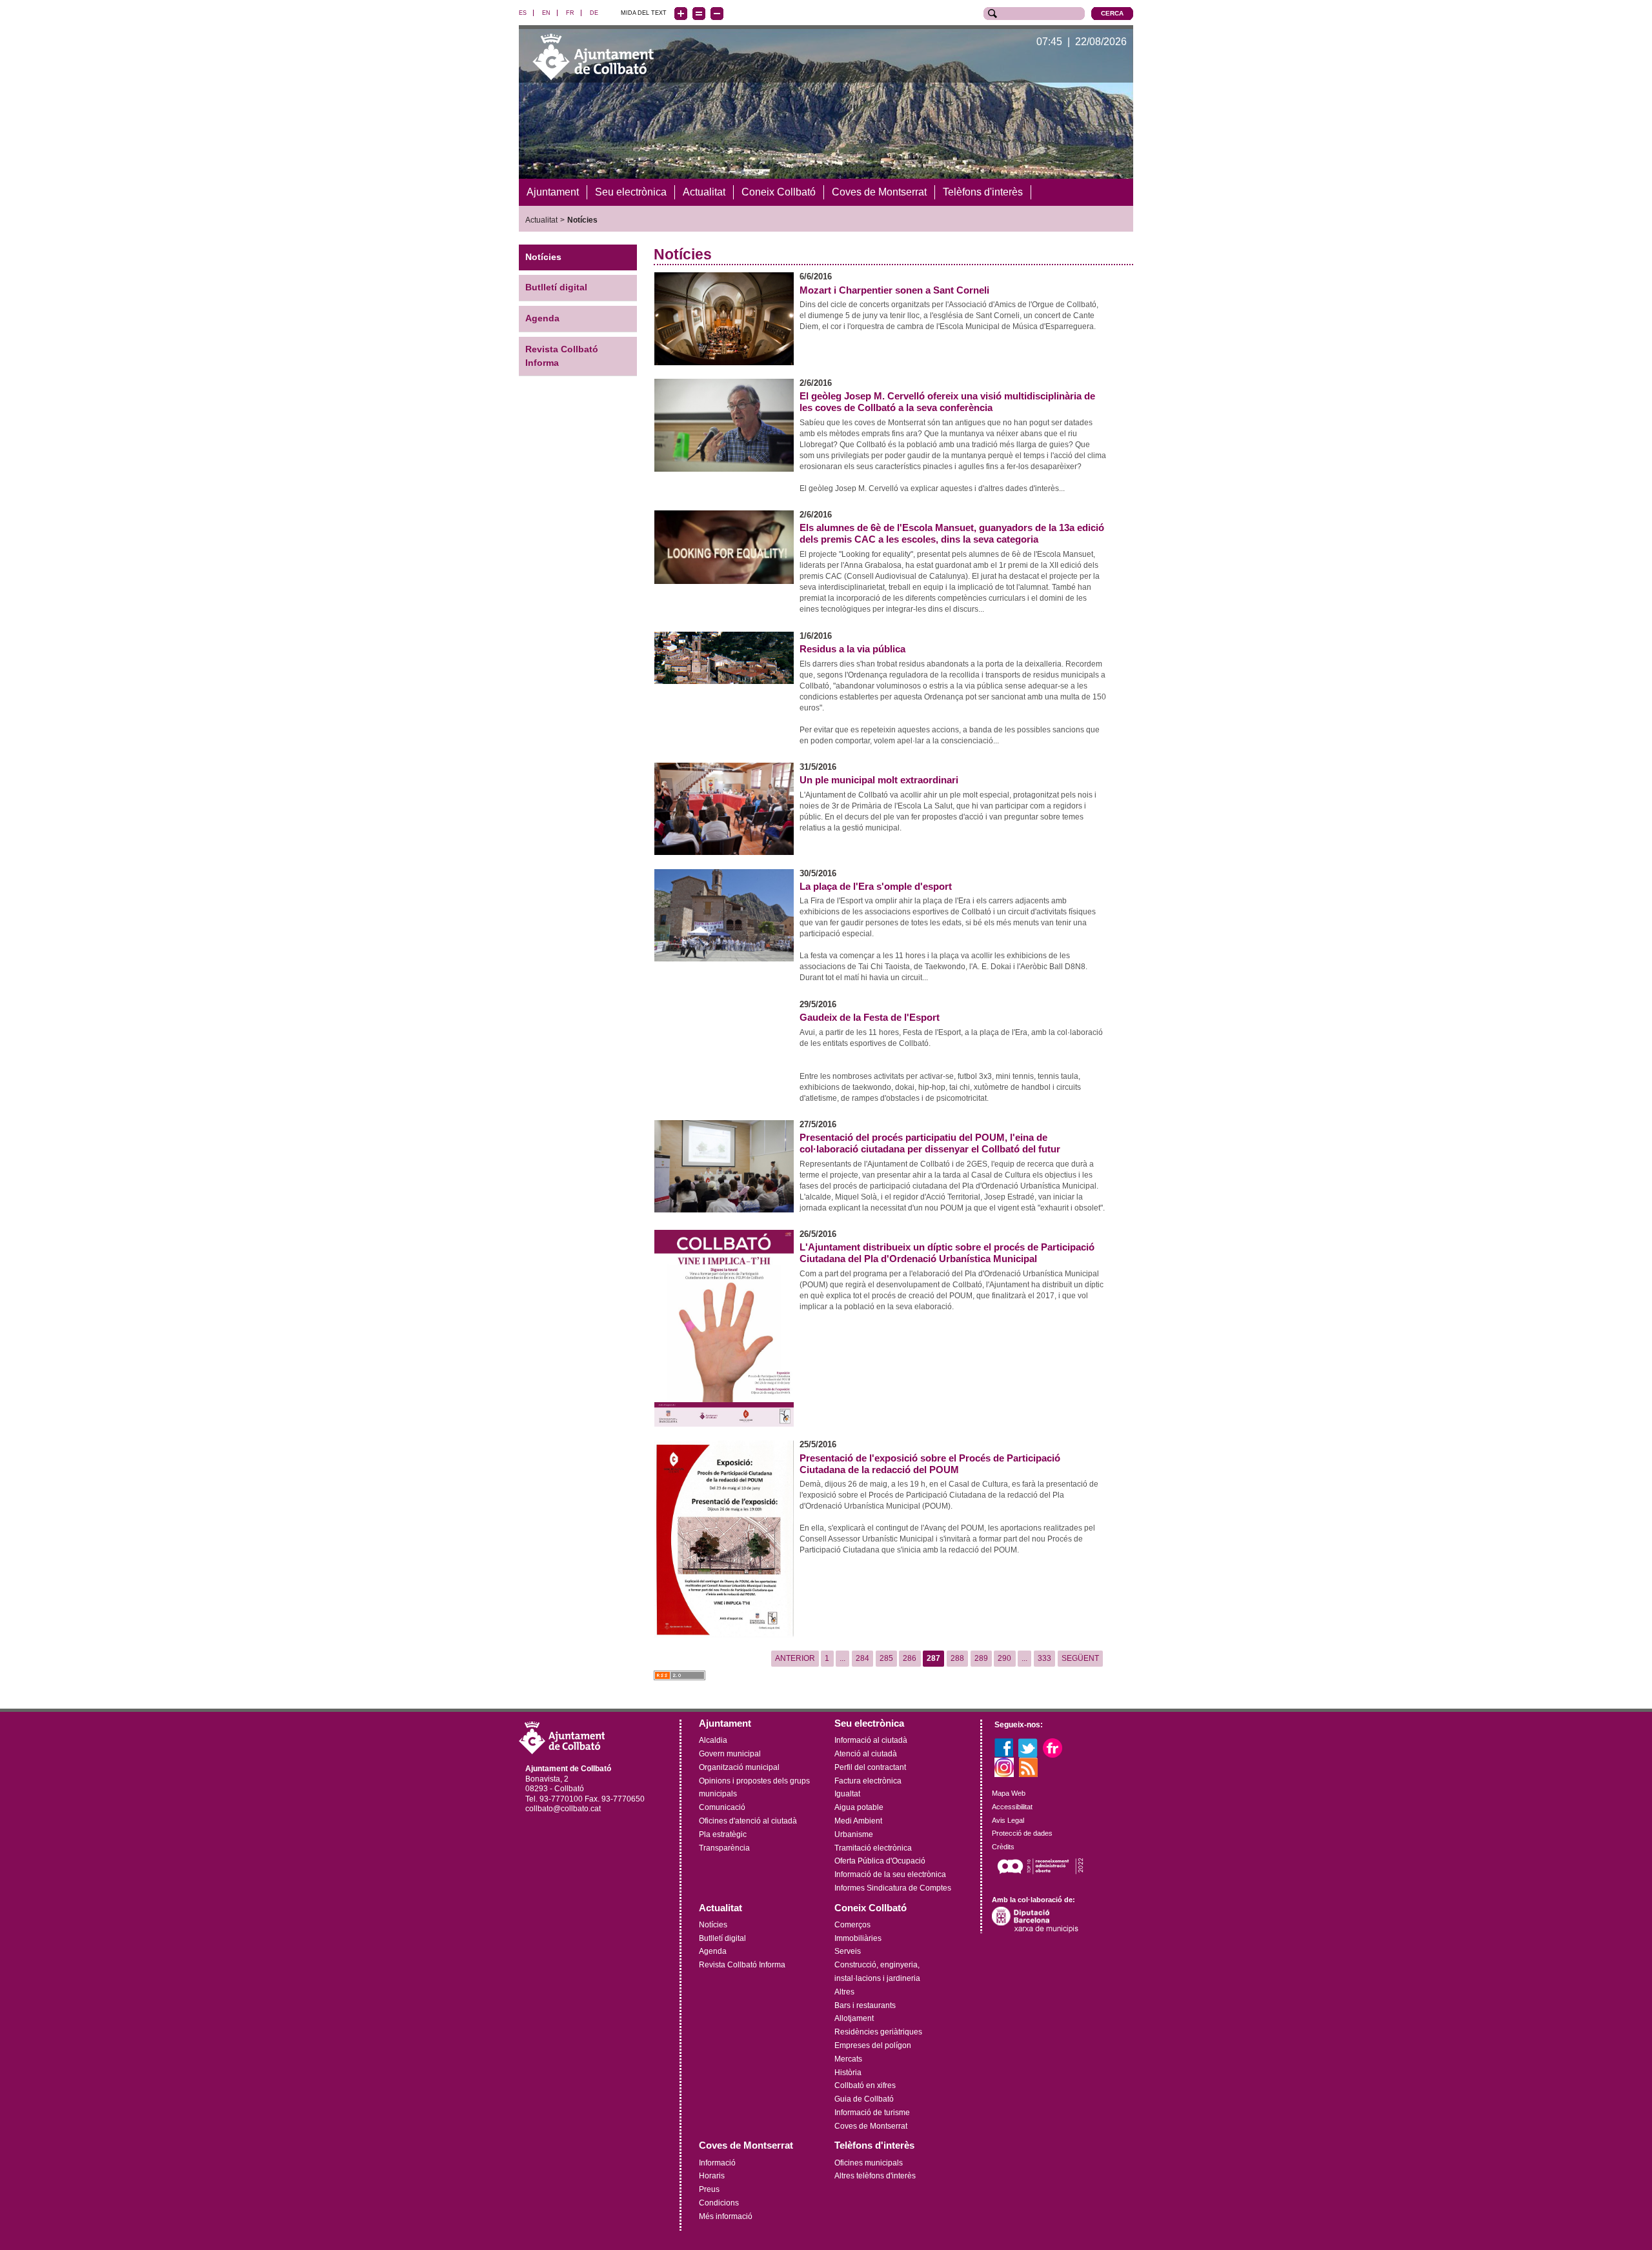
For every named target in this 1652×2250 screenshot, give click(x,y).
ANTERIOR (795, 1658)
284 (862, 1658)
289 (981, 1658)
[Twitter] (1028, 1747)
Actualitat (541, 220)
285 (886, 1658)
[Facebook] (1004, 1747)
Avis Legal (1008, 1820)
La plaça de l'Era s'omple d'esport (876, 887)
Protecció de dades (1022, 1833)
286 (910, 1658)
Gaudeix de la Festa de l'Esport (870, 1018)
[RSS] (1029, 1767)
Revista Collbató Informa (562, 356)
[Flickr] (1053, 1747)
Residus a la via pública (852, 649)
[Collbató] (593, 56)
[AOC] (1040, 1865)
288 (957, 1658)
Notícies (582, 220)
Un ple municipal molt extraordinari (879, 780)
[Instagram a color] (1004, 1767)
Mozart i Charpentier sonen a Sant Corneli (894, 290)
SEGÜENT (1080, 1658)
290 (1004, 1658)
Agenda (542, 318)
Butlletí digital (556, 287)
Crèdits (1003, 1847)
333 (1044, 1658)
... (842, 1658)
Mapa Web (1009, 1793)
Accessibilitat (1012, 1807)
